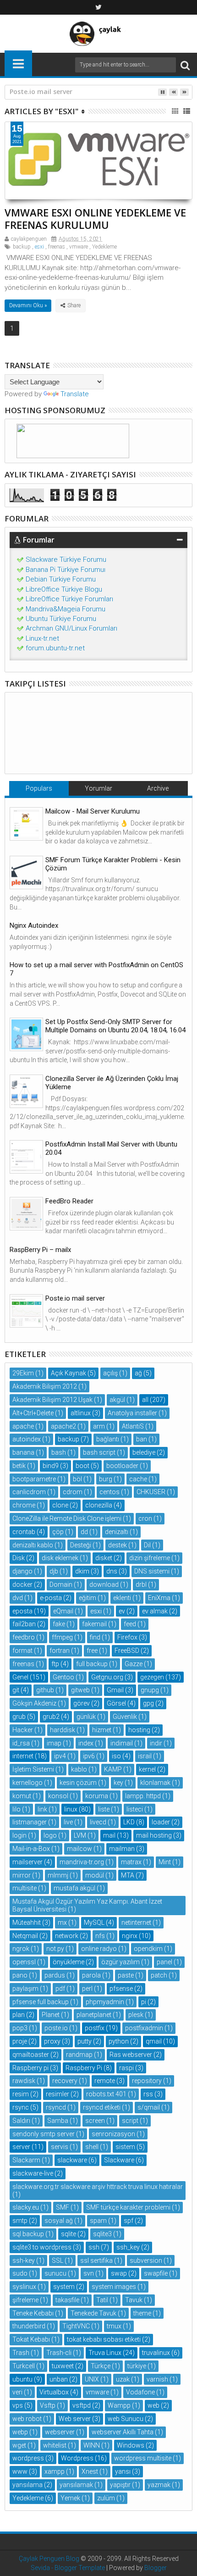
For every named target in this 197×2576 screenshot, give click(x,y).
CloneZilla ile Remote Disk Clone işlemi (67, 1518)
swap (119, 2273)
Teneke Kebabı (33, 2313)
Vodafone (140, 2392)
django (22, 1571)
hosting (139, 1730)
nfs (100, 1936)
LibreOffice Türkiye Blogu (64, 589)
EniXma (159, 1598)
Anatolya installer (132, 1413)
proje (20, 2041)
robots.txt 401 (106, 2094)
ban (142, 1439)
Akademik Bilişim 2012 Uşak (52, 1400)
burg (106, 1479)
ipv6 (89, 1756)
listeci (135, 1809)
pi (144, 2002)
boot (82, 1466)
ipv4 (60, 1756)
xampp (55, 2471)
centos (109, 1492)
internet (23, 1756)
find (95, 1637)
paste (126, 1975)
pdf (60, 1989)
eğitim (88, 1598)
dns (112, 1571)
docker (22, 1584)
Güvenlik (125, 1717)
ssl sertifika (96, 2260)
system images (114, 2287)
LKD (129, 1822)
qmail (154, 2041)
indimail (122, 1743)
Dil (147, 1545)
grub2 (51, 1717)
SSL (57, 2260)
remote (105, 2081)
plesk (136, 2015)
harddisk (63, 1730)
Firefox (127, 1637)
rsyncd (56, 2107)
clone (60, 1505)
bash (59, 1452)
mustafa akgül (74, 1888)
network (67, 1936)
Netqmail (25, 1936)
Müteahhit (27, 1922)
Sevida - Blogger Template (68, 2568)
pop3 (20, 2028)
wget (19, 2445)
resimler (57, 2094)
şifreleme (25, 2300)
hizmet (102, 1730)
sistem (125, 2147)
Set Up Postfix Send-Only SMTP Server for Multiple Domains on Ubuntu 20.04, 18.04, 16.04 (115, 1026)
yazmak (159, 2485)
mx (62, 1922)
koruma (97, 1796)
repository (147, 2081)
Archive (158, 788)
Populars (39, 788)
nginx (130, 1936)
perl (87, 1989)
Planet (51, 2015)
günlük (86, 1717)
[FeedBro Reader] (26, 1214)
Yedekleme (104, 247)
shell (92, 2147)
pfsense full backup (41, 2002)
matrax (131, 1862)
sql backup (28, 2234)
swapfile (156, 2273)
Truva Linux (105, 2353)
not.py (55, 1949)
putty (85, 2041)
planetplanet (94, 2015)
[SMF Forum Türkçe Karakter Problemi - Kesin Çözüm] (26, 873)
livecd (98, 1822)
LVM (80, 1835)
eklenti (122, 1598)
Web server (75, 2419)
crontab (24, 1532)
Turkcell (24, 2366)
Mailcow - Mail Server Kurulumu (93, 811)
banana (23, 1452)
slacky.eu (26, 2207)
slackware (72, 2160)
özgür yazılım (120, 1962)
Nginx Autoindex (34, 925)
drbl (141, 1584)
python (119, 2041)
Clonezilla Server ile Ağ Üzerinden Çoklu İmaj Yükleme (112, 1083)
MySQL (94, 1922)
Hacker (23, 1730)
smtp (20, 2221)
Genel (20, 1677)
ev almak (155, 1611)
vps (18, 2405)
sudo (20, 2273)
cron (145, 1518)
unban (59, 2379)
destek (118, 1545)
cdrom (73, 1492)
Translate (75, 394)
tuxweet (63, 2366)
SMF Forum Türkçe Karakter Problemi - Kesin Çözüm (113, 864)
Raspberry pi (30, 2068)
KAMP (113, 1769)
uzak (123, 2379)
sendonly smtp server (44, 2134)
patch (159, 1975)
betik (19, 1466)
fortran (60, 1651)
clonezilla (99, 1505)
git (16, 1690)
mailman (122, 1849)
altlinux (81, 1413)
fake (59, 1624)
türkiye (137, 2366)
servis (60, 2147)
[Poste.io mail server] (26, 1311)
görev (82, 1703)
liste (104, 1809)
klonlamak (155, 1783)
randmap (79, 2055)
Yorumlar (98, 788)
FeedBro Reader (69, 1201)
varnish (157, 2379)
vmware (79, 247)
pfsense (121, 1989)
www (20, 2471)
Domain (61, 1584)
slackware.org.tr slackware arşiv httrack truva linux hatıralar (98, 2187)
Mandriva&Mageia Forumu (66, 609)
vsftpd (82, 2405)
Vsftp (48, 2405)
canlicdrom (29, 1492)
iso (116, 1756)
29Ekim (23, 1373)
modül (95, 1875)
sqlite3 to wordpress (42, 2247)
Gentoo (63, 1677)
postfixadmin (144, 2028)
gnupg (150, 1690)
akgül (117, 1400)
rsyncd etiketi (102, 2107)
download (104, 1584)
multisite (25, 1888)
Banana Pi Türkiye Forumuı (66, 570)
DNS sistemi (152, 1571)
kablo (79, 1769)
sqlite (68, 2234)
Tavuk (134, 2300)
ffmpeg (62, 1637)
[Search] (185, 65)
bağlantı (108, 1439)
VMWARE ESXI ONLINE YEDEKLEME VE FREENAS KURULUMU (95, 218)
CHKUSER (151, 1492)
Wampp (119, 2405)
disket (104, 1558)
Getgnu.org (107, 1677)
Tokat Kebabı (31, 2339)
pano (20, 1975)
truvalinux (156, 2353)
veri (17, 2392)
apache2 (63, 1426)
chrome (24, 1505)
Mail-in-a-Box (31, 1849)
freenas (57, 247)
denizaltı (117, 1532)
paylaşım (25, 1989)
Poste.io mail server (75, 1298)
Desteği (81, 1545)
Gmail (115, 1690)
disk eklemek (60, 1558)
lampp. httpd (143, 1796)
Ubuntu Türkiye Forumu (61, 619)
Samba (58, 2121)
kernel (147, 1769)
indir (156, 1743)
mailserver (27, 1862)
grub (19, 1717)
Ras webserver (131, 2055)
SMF (63, 2207)
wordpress (28, 2458)
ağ (138, 1373)
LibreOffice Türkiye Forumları (69, 599)
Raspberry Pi (84, 2068)
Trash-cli (59, 2353)
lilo (16, 1809)
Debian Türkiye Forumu (61, 579)
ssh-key (24, 2260)
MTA (128, 1875)
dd (84, 1532)
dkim (82, 1571)
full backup (92, 1664)
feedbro (24, 1637)
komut (22, 1796)
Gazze (134, 1664)
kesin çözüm (78, 1783)
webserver (60, 2432)
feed (130, 1624)
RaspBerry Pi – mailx (40, 1250)
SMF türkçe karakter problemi (128, 2207)
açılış (110, 1373)
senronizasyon (113, 2134)
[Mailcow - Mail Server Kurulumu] (26, 824)
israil (145, 1756)
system (64, 2287)
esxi (39, 247)
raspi (126, 2068)
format (22, 1651)
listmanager (30, 1822)
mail (109, 1835)
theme (142, 2313)
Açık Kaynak (68, 1373)
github (45, 1690)
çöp (58, 1532)
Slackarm (26, 2160)
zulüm (106, 2498)
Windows (131, 2445)
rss (148, 2094)
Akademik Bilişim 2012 (45, 1386)
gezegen (152, 1677)
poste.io (56, 2028)
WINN (92, 2445)
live (68, 1822)
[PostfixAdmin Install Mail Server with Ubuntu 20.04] (26, 1157)
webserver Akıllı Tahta (123, 2432)
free (92, 1651)
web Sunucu (126, 2419)
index (86, 1743)
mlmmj (58, 1875)
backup (22, 247)
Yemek (70, 2498)
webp (20, 2432)
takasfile (67, 2300)
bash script (99, 1452)
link (42, 1809)
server (21, 2147)
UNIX (92, 2379)
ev (122, 1611)
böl (77, 1479)
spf (129, 2221)
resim (21, 2094)
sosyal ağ (59, 2221)
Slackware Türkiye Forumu (66, 560)
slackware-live (33, 2173)
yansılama (27, 2485)
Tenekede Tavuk (93, 2313)
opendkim (148, 1949)
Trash (21, 2353)
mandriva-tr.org (82, 1862)
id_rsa (21, 1743)
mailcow (79, 1849)
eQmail (63, 1611)
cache (138, 1479)
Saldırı (21, 2121)
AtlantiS (133, 1426)
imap (54, 1743)
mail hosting (154, 1835)
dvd (18, 1598)
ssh (94, 2247)
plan (19, 2015)
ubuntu (22, 2379)
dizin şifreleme (150, 1558)
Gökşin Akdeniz (34, 1703)
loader (161, 1822)
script (130, 2121)
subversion (146, 2260)
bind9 (51, 1466)
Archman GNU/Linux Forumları (71, 628)
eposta (22, 1611)
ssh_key (128, 2247)
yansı (123, 2471)
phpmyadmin (105, 2002)
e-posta (51, 1598)
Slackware (119, 2160)
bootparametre (34, 1479)
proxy (52, 2041)
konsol (58, 1796)
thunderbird (29, 2326)
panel (164, 1962)
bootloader (122, 1466)
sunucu (55, 2273)
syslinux (24, 2287)
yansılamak (76, 2485)
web (153, 2405)
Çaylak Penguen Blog (49, 2559)
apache (23, 1426)
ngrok (21, 1949)
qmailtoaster (31, 2055)
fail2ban (24, 1624)
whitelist (55, 2445)
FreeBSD (127, 1651)
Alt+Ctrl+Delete (33, 1413)
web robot (27, 2419)
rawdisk (24, 2081)
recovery (65, 2081)
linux (71, 1809)
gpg (148, 1703)
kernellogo (27, 1783)
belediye (144, 1452)
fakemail (94, 1624)
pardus (55, 1975)
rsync (21, 2107)
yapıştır (120, 2485)
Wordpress (77, 2458)
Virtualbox (54, 2392)
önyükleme (68, 1962)
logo (50, 1835)
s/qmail (149, 2107)
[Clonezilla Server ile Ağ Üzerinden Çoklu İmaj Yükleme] (26, 1091)
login (19, 1835)
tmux (114, 2326)
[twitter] (98, 7)
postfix (95, 2028)
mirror (22, 1875)
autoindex (27, 1439)
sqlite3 (102, 2234)
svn (89, 2273)
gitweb (80, 1690)
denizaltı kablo (33, 1545)
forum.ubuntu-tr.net (55, 648)
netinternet (136, 1922)
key (118, 1783)
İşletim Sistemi (33, 1769)
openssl (24, 1962)
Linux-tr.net (42, 638)
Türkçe (101, 2366)
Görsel (116, 1703)
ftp (55, 1664)
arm (99, 1426)
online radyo (99, 1949)
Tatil (102, 2300)
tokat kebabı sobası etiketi (104, 2339)
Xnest (90, 2471)
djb (54, 1571)
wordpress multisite (143, 2458)
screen (95, 2121)
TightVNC (76, 2326)
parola (91, 1975)
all (145, 1400)
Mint (165, 1862)
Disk (19, 1558)
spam (98, 2221)
